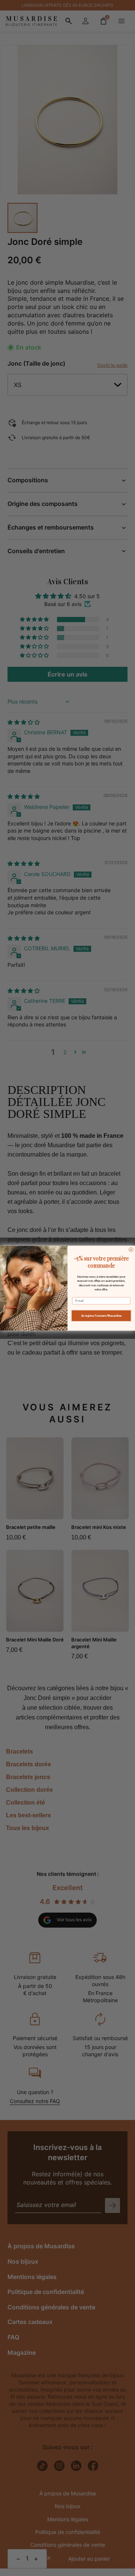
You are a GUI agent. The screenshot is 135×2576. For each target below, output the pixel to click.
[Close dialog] (131, 1250)
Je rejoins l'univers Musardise (101, 1316)
